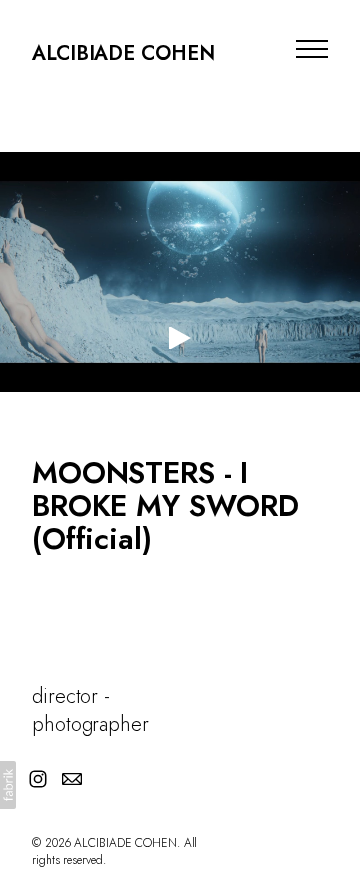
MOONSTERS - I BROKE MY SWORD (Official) (165, 505)
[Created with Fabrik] (8, 785)
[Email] (72, 779)
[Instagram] (38, 779)
